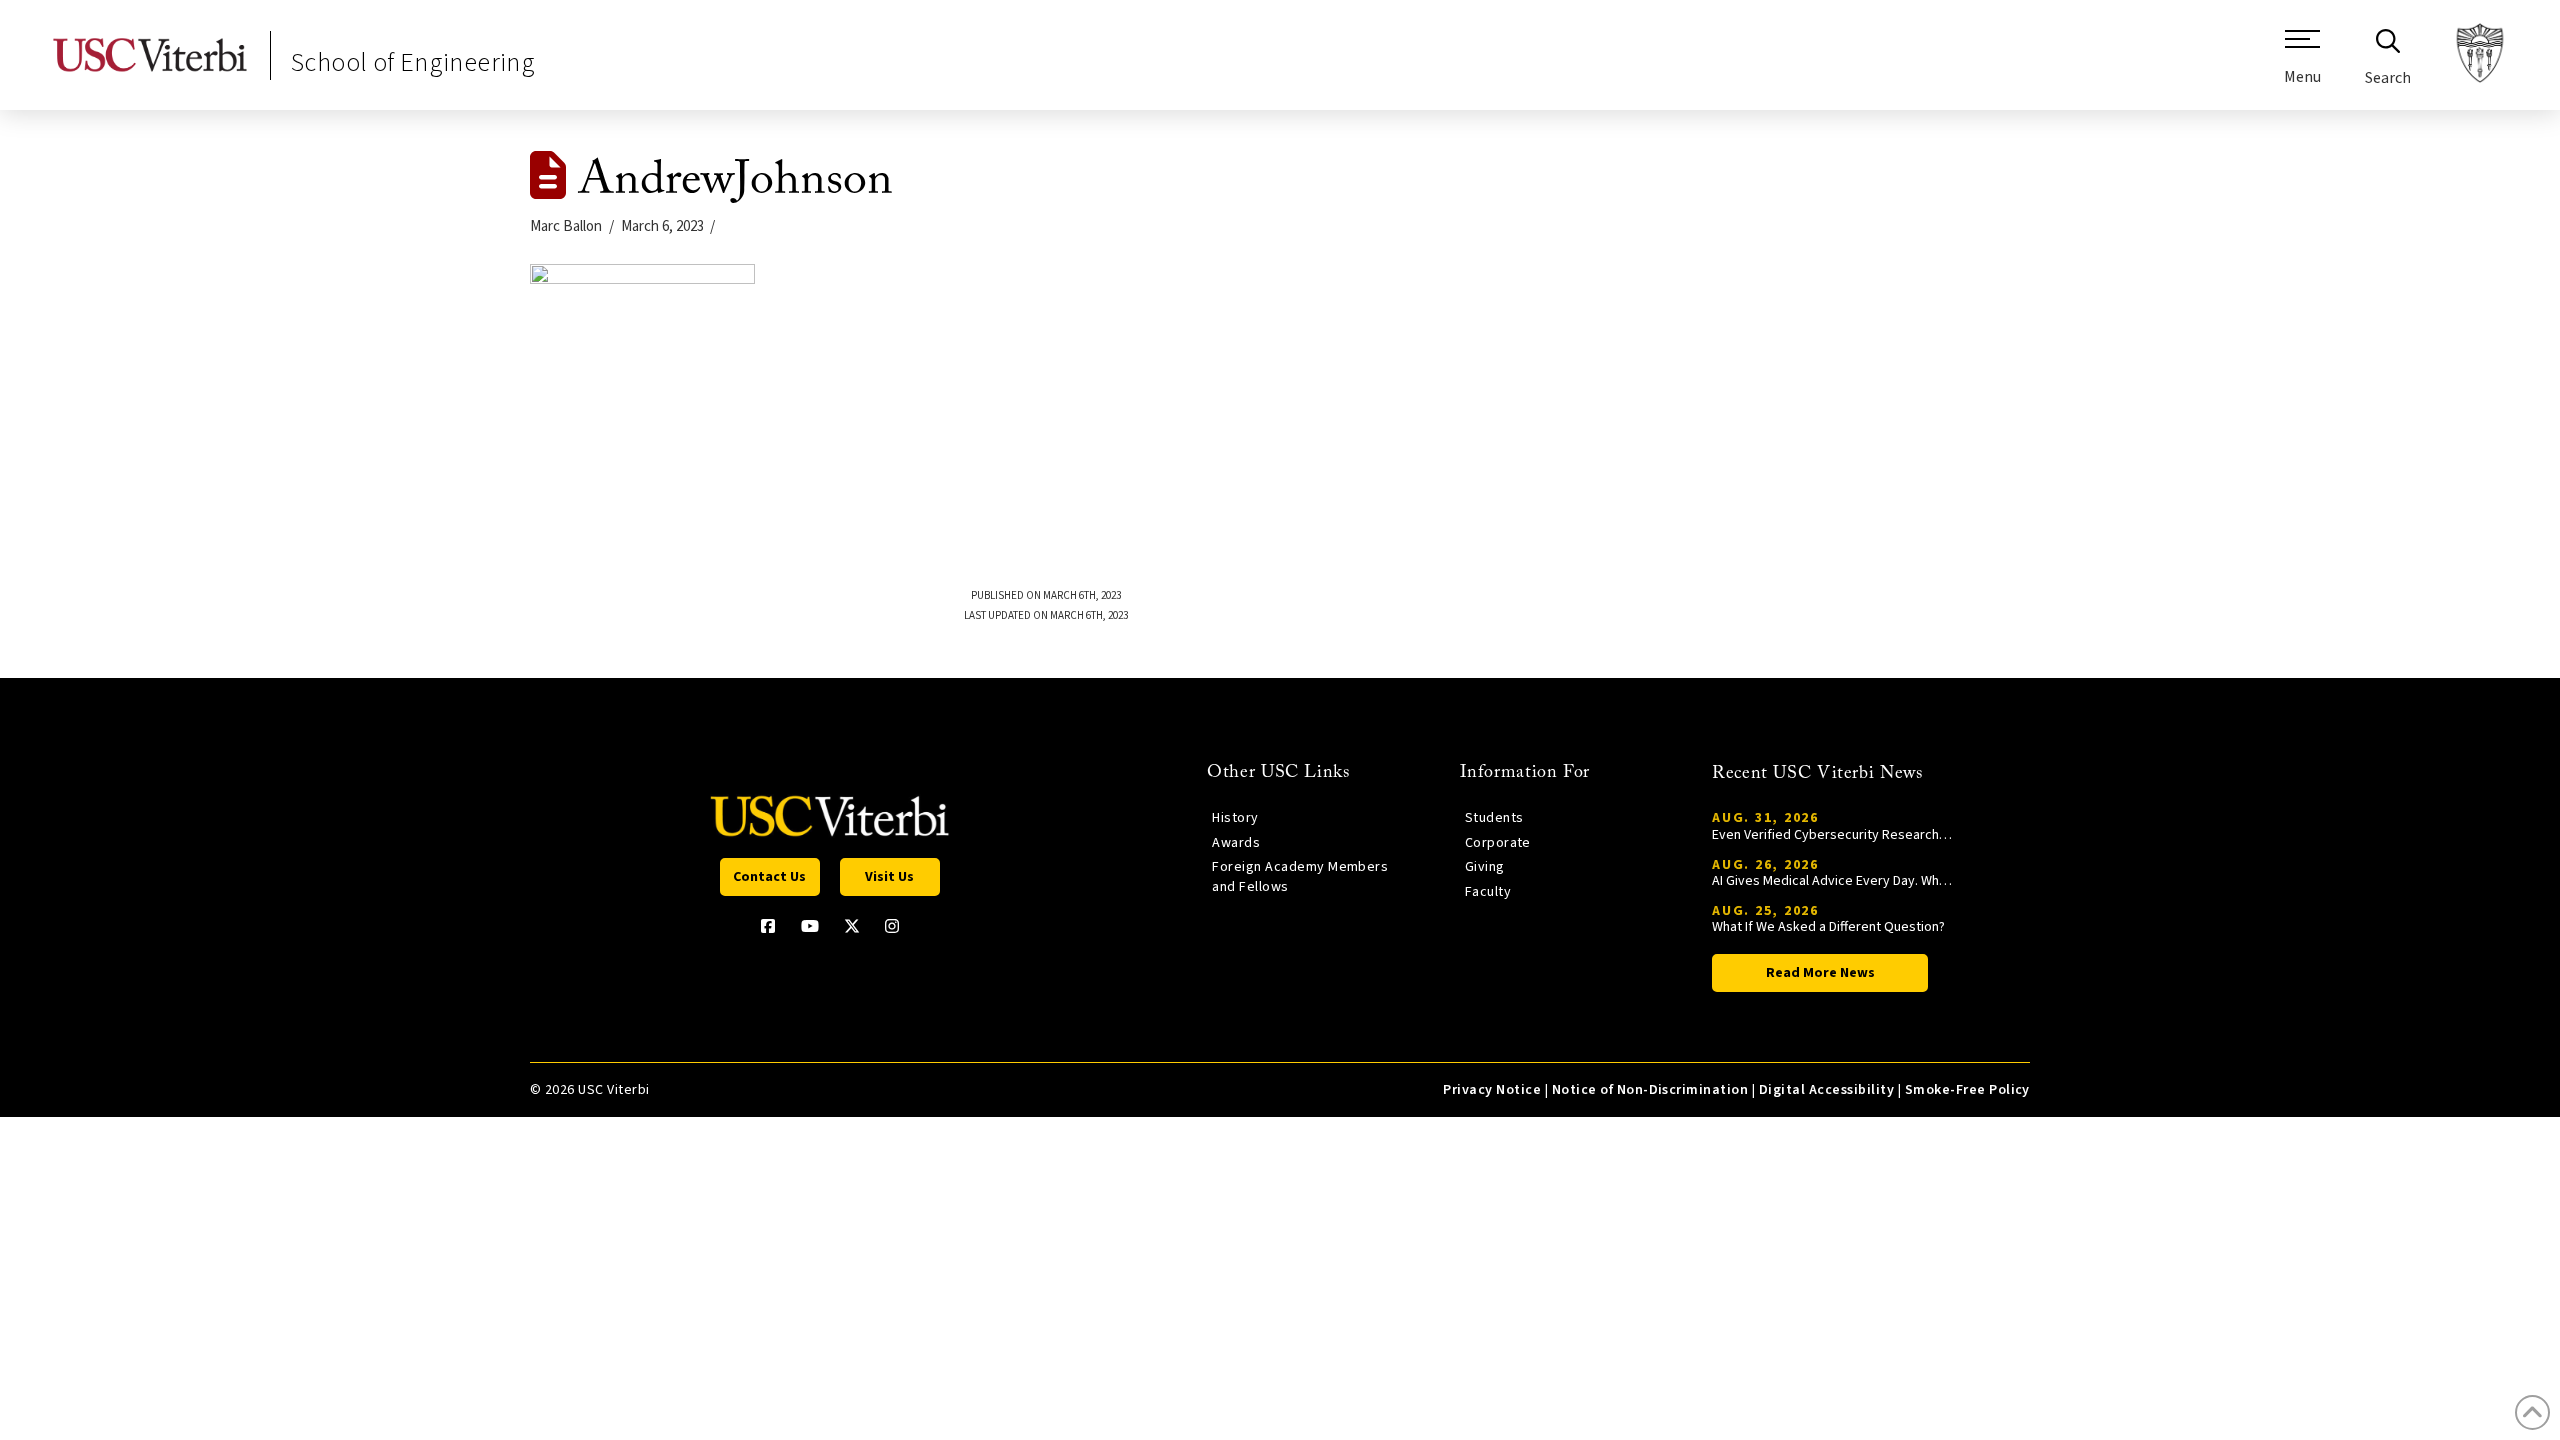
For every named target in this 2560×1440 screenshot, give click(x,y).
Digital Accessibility (1826, 1090)
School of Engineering (413, 62)
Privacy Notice (1492, 1090)
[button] (2302, 65)
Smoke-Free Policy (1967, 1090)
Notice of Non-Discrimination (1650, 1090)
